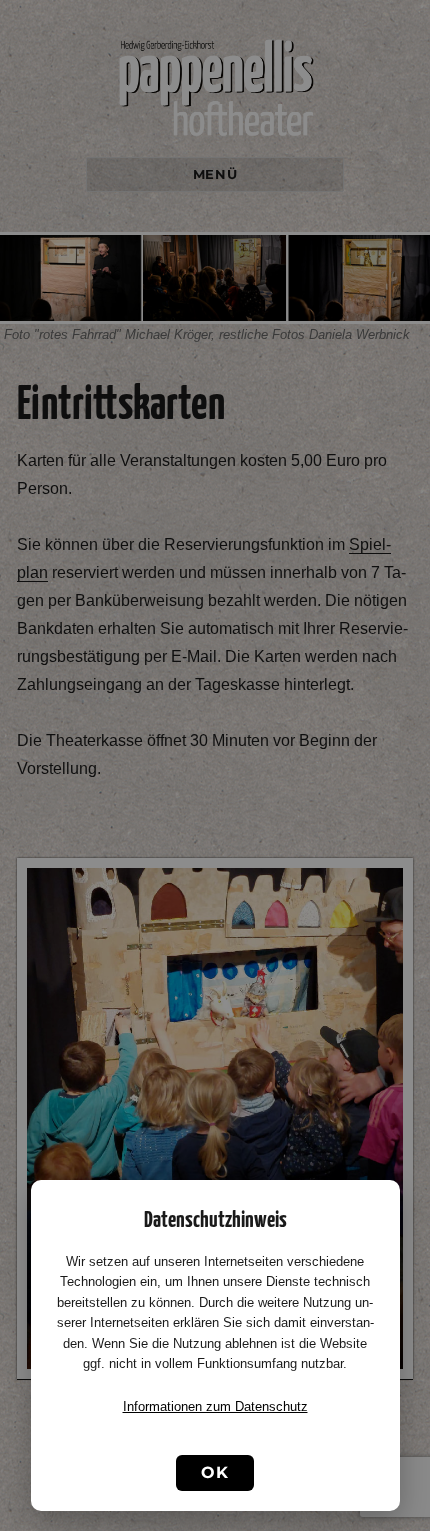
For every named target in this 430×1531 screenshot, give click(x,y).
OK (215, 1472)
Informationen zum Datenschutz (215, 1406)
